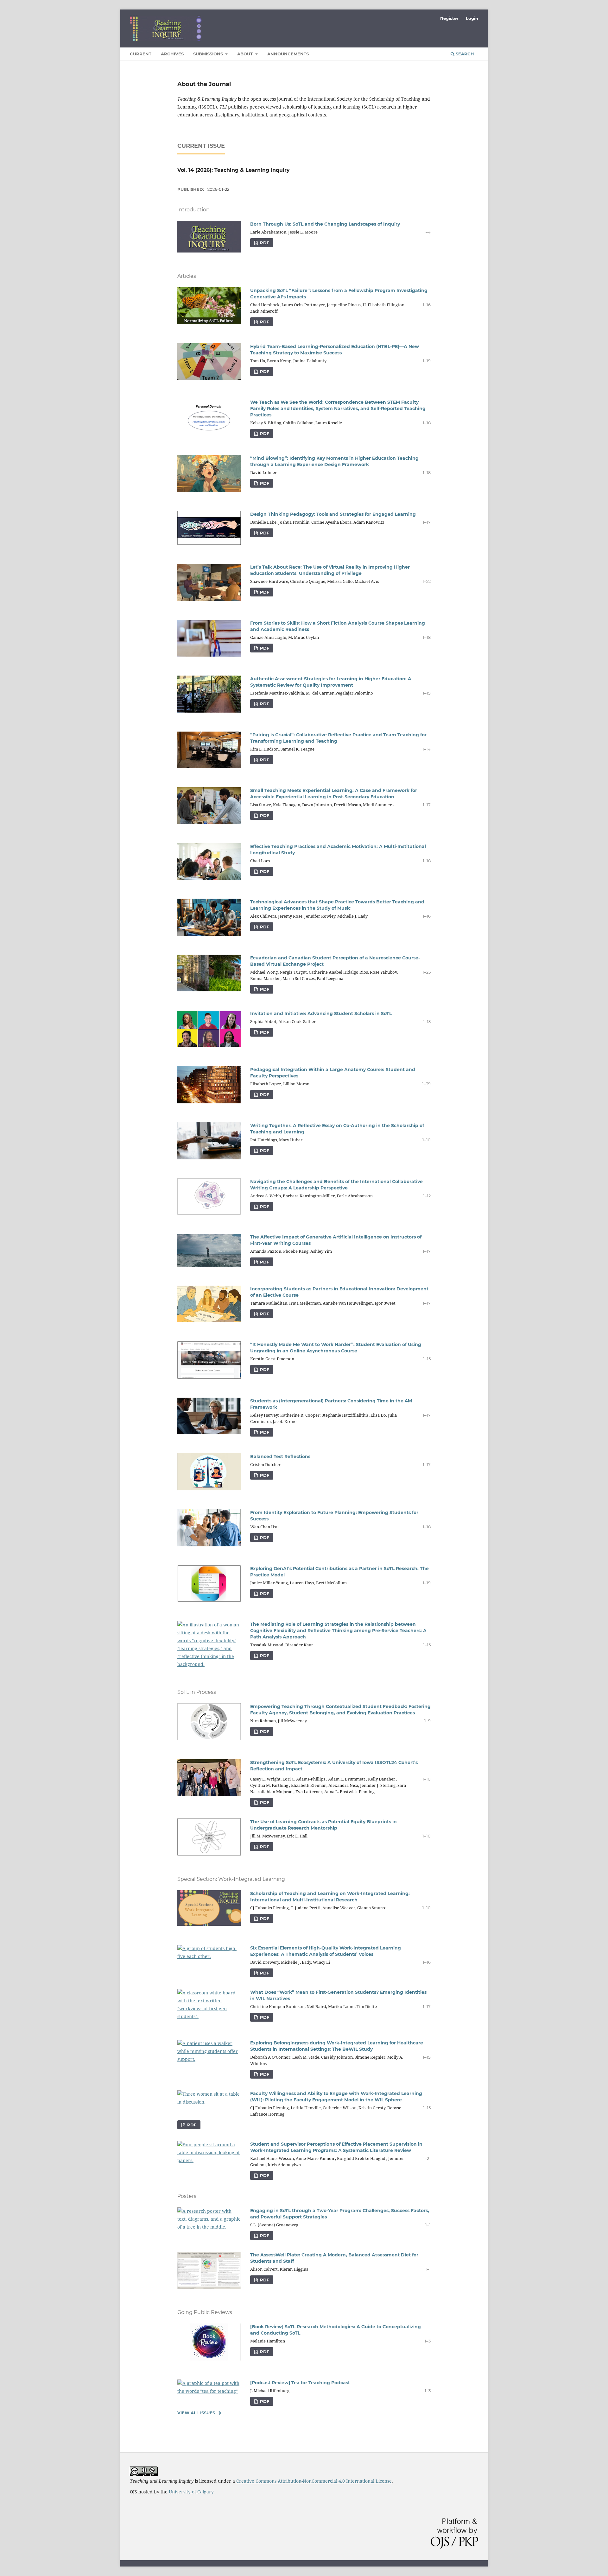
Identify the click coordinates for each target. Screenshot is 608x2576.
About (246, 54)
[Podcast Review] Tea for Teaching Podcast (300, 2383)
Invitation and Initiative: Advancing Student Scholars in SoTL (321, 1014)
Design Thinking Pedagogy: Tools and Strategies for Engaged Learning (333, 514)
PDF (264, 243)
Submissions (209, 54)
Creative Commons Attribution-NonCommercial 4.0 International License (314, 2481)
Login (472, 18)
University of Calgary (191, 2492)
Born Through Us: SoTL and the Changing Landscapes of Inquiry (325, 224)
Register (449, 18)
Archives (172, 54)
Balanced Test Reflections (280, 1456)
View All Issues (196, 2413)
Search (464, 54)
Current (141, 54)
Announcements (288, 54)
